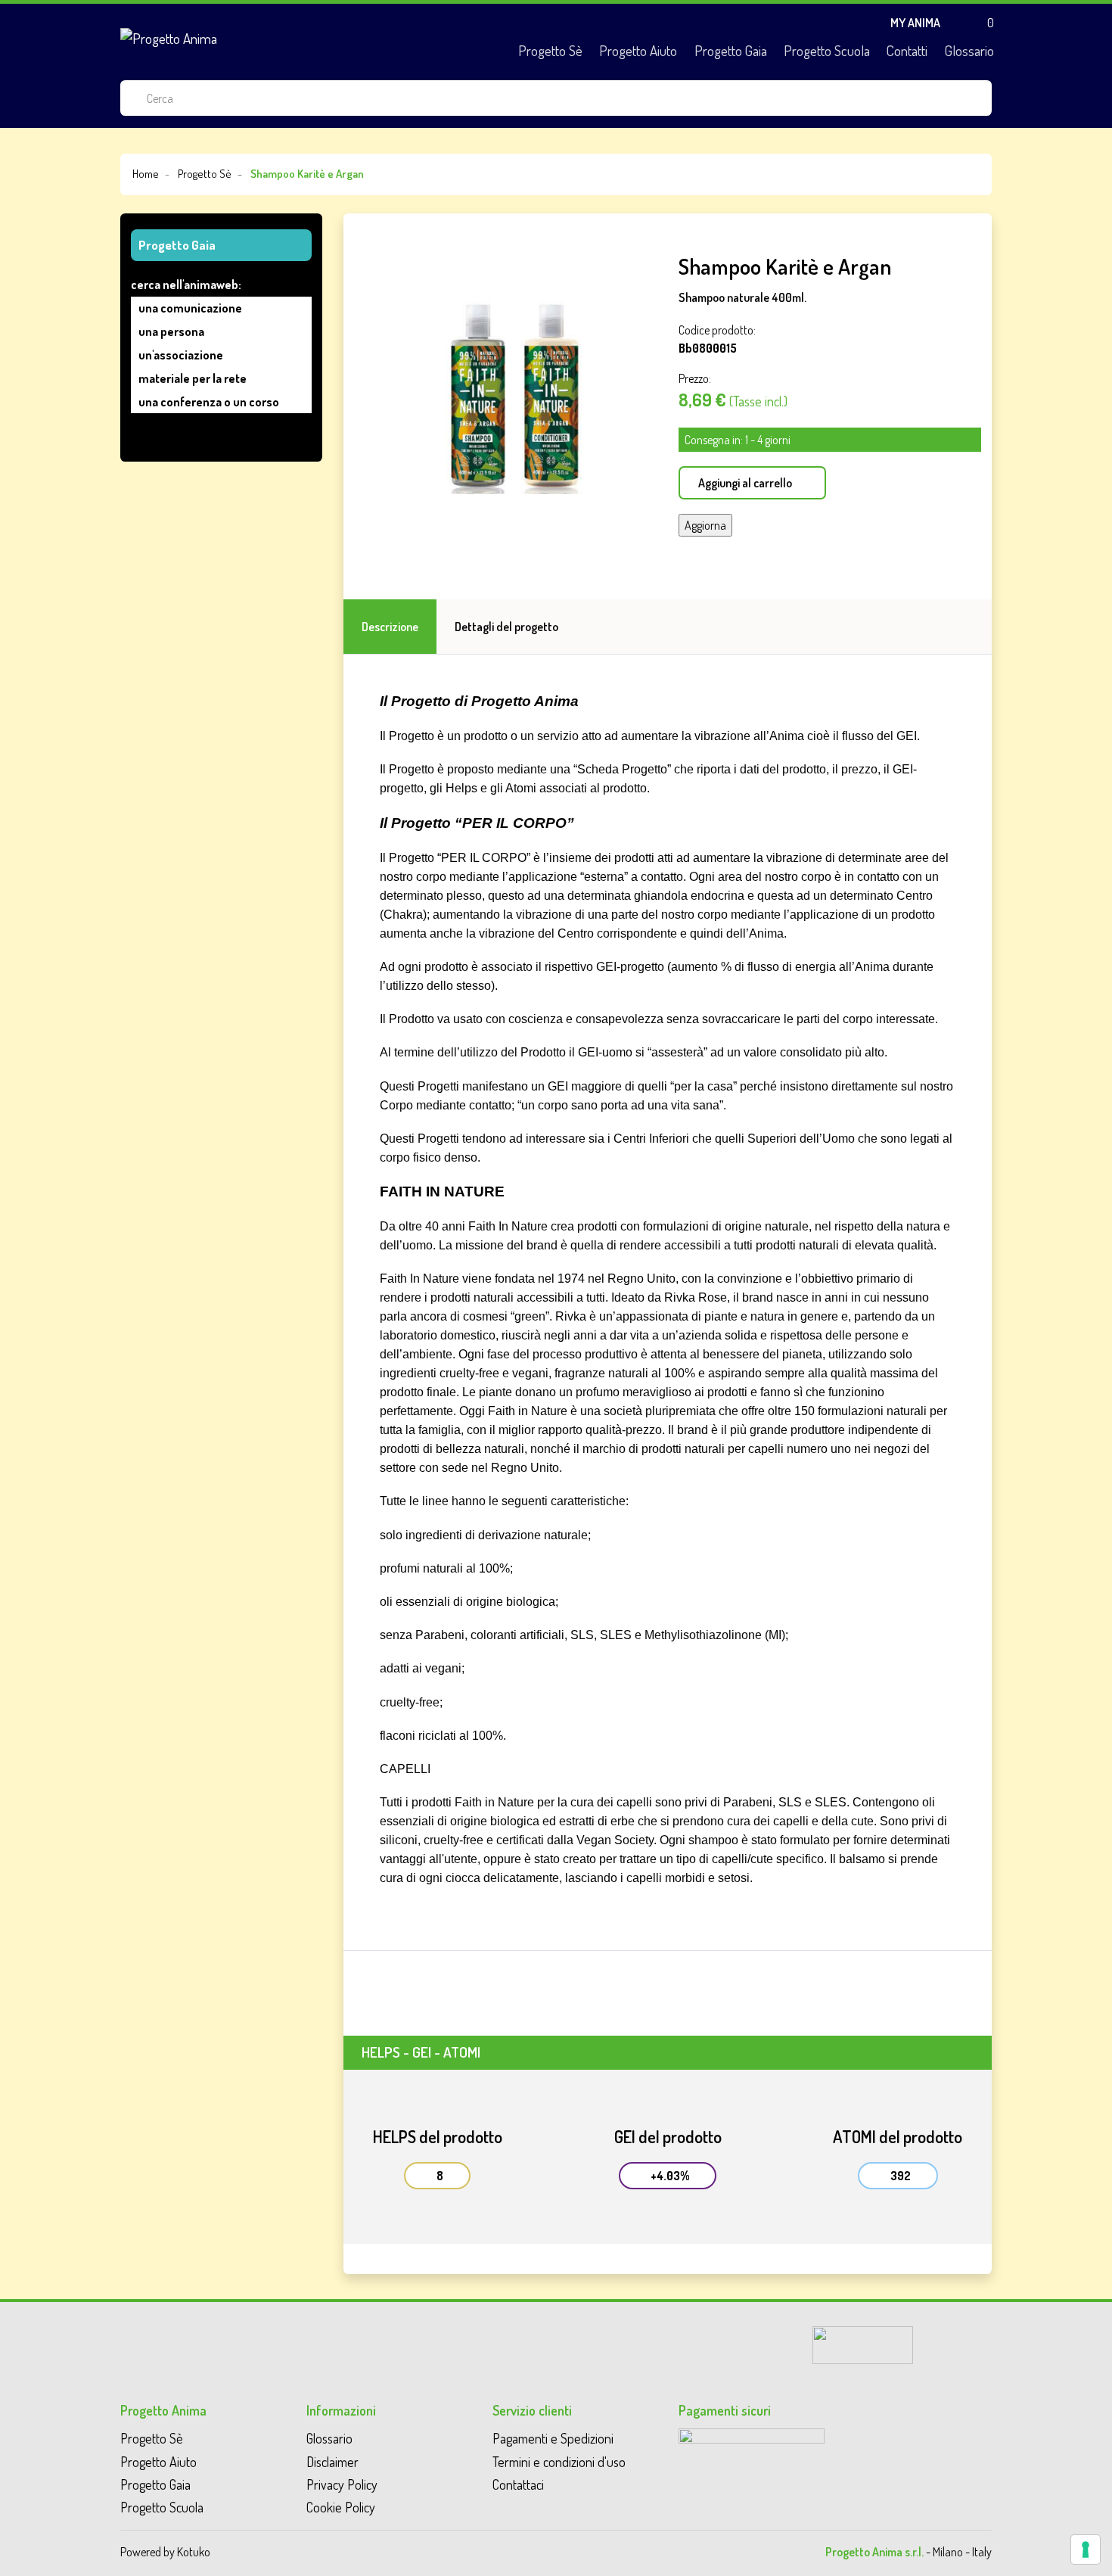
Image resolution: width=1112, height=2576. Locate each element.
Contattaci (518, 2484)
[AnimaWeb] (863, 2344)
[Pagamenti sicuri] (752, 2450)
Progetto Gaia (731, 50)
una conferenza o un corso (209, 402)
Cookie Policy (341, 2507)
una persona (171, 331)
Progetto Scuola (827, 50)
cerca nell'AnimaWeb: (186, 285)
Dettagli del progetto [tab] (506, 627)
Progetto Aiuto (638, 50)
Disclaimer (332, 2462)
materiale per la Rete (193, 378)
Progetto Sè (550, 50)
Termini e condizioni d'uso (559, 2462)
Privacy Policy (342, 2484)
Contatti (907, 50)
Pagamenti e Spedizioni (553, 2438)
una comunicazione (190, 308)
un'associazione (181, 355)
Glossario (969, 50)
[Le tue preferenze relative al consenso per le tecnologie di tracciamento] (1086, 2550)
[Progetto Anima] (169, 37)
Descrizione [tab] (390, 627)
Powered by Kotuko (165, 2552)
